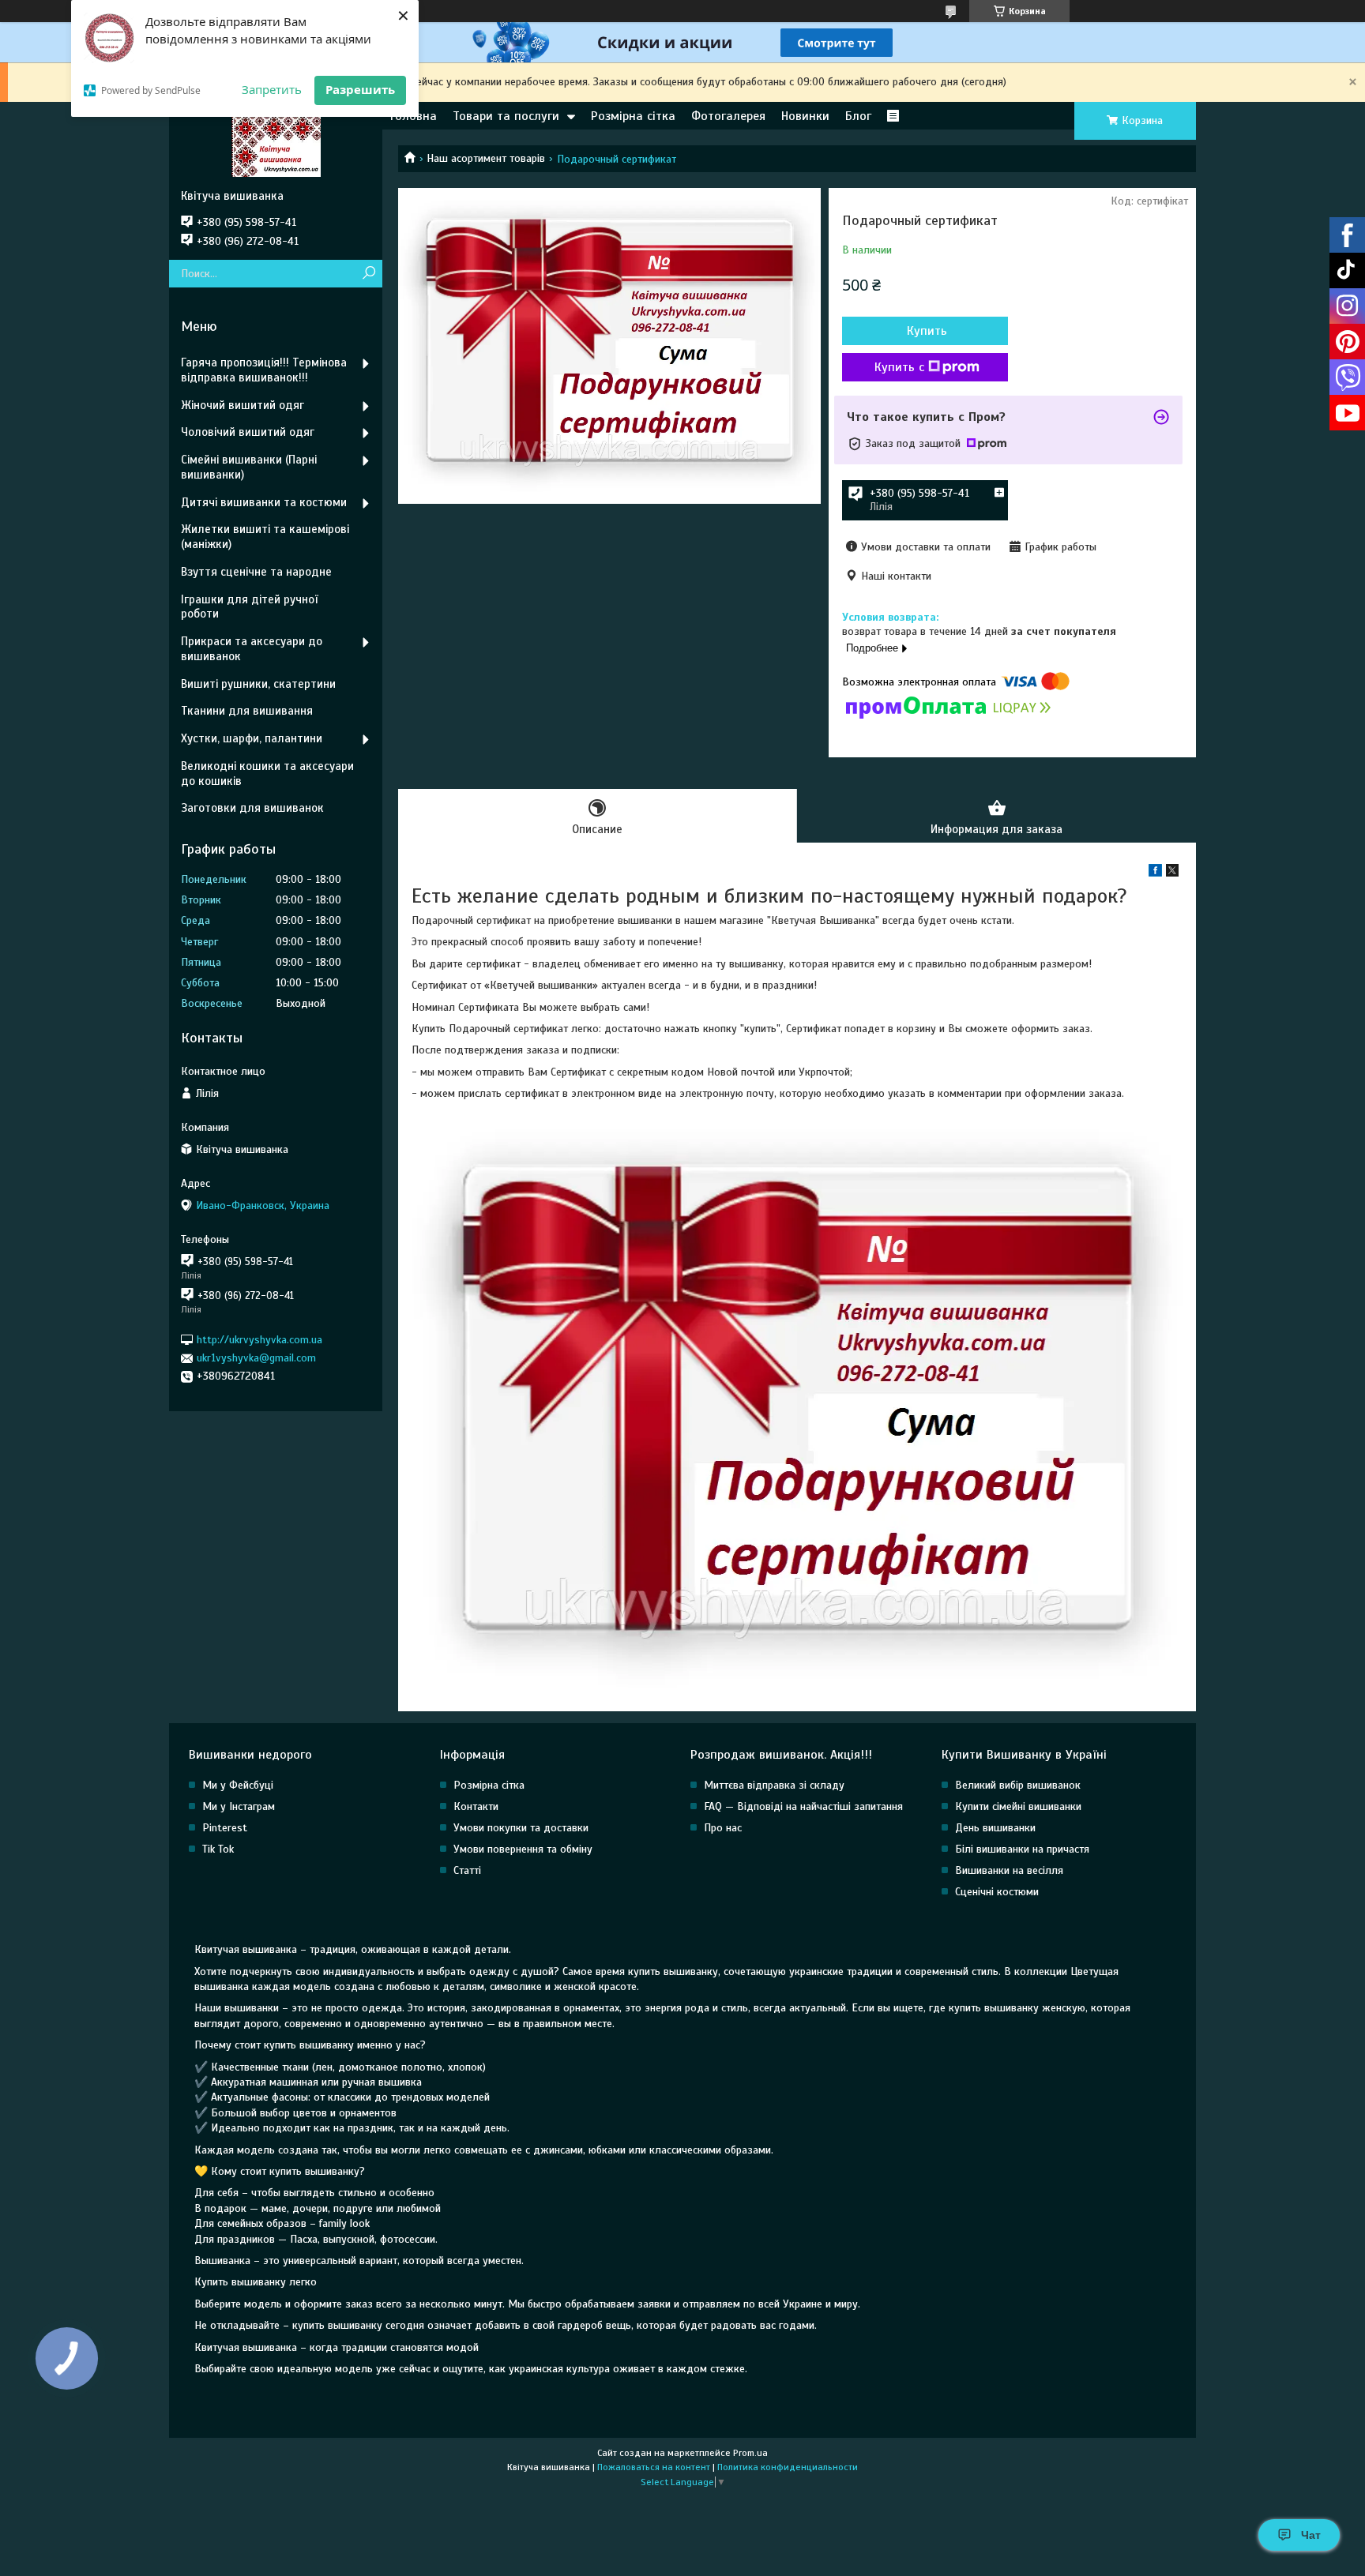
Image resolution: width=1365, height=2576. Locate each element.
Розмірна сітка (633, 116)
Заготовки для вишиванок (252, 808)
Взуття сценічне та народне (256, 572)
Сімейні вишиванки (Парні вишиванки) (249, 467)
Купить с (899, 367)
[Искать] (369, 274)
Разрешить (360, 89)
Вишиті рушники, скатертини (258, 684)
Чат (1311, 2535)
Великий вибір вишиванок (1018, 1785)
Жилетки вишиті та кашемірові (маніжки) (265, 537)
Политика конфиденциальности (788, 2467)
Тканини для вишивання (247, 711)
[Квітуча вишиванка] (276, 145)
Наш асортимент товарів (486, 158)
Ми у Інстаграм (239, 1806)
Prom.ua (750, 2453)
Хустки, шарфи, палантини (252, 738)
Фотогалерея (728, 116)
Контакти (476, 1806)
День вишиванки (995, 1828)
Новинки (805, 116)
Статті (467, 1870)
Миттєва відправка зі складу (774, 1785)
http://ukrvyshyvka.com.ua (259, 1340)
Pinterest (225, 1828)
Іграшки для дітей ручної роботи (249, 607)
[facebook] (1155, 873)
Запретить (272, 89)
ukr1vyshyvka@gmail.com (256, 1358)
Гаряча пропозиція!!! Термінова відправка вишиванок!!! (264, 370)
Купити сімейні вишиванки (1018, 1806)
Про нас (723, 1828)
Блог (858, 116)
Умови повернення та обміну (523, 1849)
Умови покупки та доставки (521, 1828)
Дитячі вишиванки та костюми (264, 502)
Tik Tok (218, 1849)
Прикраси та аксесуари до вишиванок (252, 649)
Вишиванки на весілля (1009, 1870)
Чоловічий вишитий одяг (248, 432)
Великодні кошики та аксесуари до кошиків (267, 774)
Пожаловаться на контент (654, 2467)
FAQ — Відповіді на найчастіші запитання (803, 1806)
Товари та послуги (506, 116)
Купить (927, 331)
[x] (1172, 873)
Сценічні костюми (997, 1892)
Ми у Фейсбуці (238, 1785)
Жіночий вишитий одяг (243, 405)
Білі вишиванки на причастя (1022, 1849)
